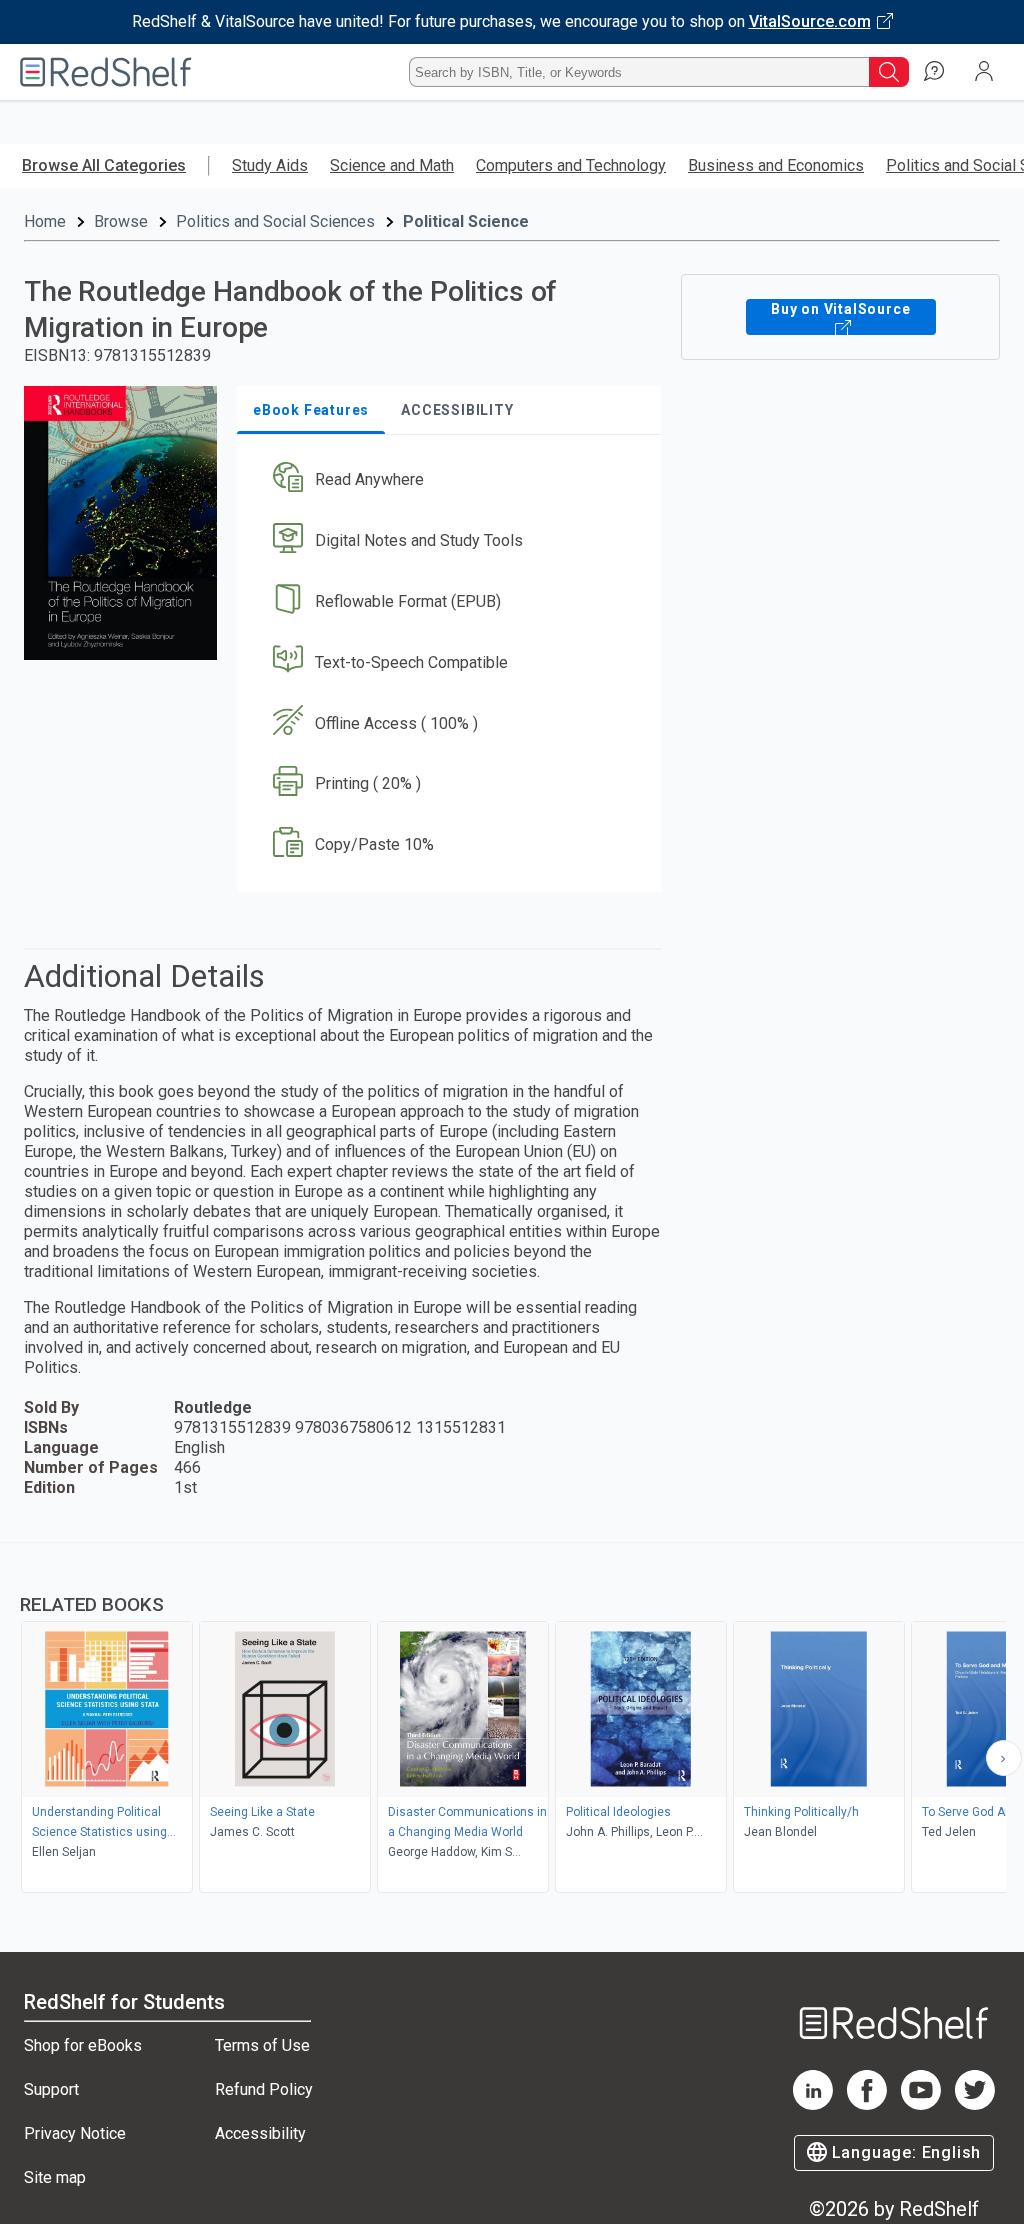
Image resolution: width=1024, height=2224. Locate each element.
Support (51, 2089)
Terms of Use (262, 2045)
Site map (55, 2177)
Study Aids (270, 165)
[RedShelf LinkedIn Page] (813, 2104)
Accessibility (260, 2133)
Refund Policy (264, 2089)
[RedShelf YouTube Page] (921, 2104)
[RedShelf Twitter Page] (975, 2104)
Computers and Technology (571, 165)
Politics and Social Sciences (275, 221)
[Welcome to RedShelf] (106, 72)
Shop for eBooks (83, 2045)
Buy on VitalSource (840, 309)
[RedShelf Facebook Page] (867, 2104)
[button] (447, 480)
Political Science (466, 221)
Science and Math (392, 165)
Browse (121, 221)
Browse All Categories (104, 165)
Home (45, 221)
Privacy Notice (75, 2133)
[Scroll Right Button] (1004, 1758)
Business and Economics (776, 165)
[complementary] (512, 1720)
